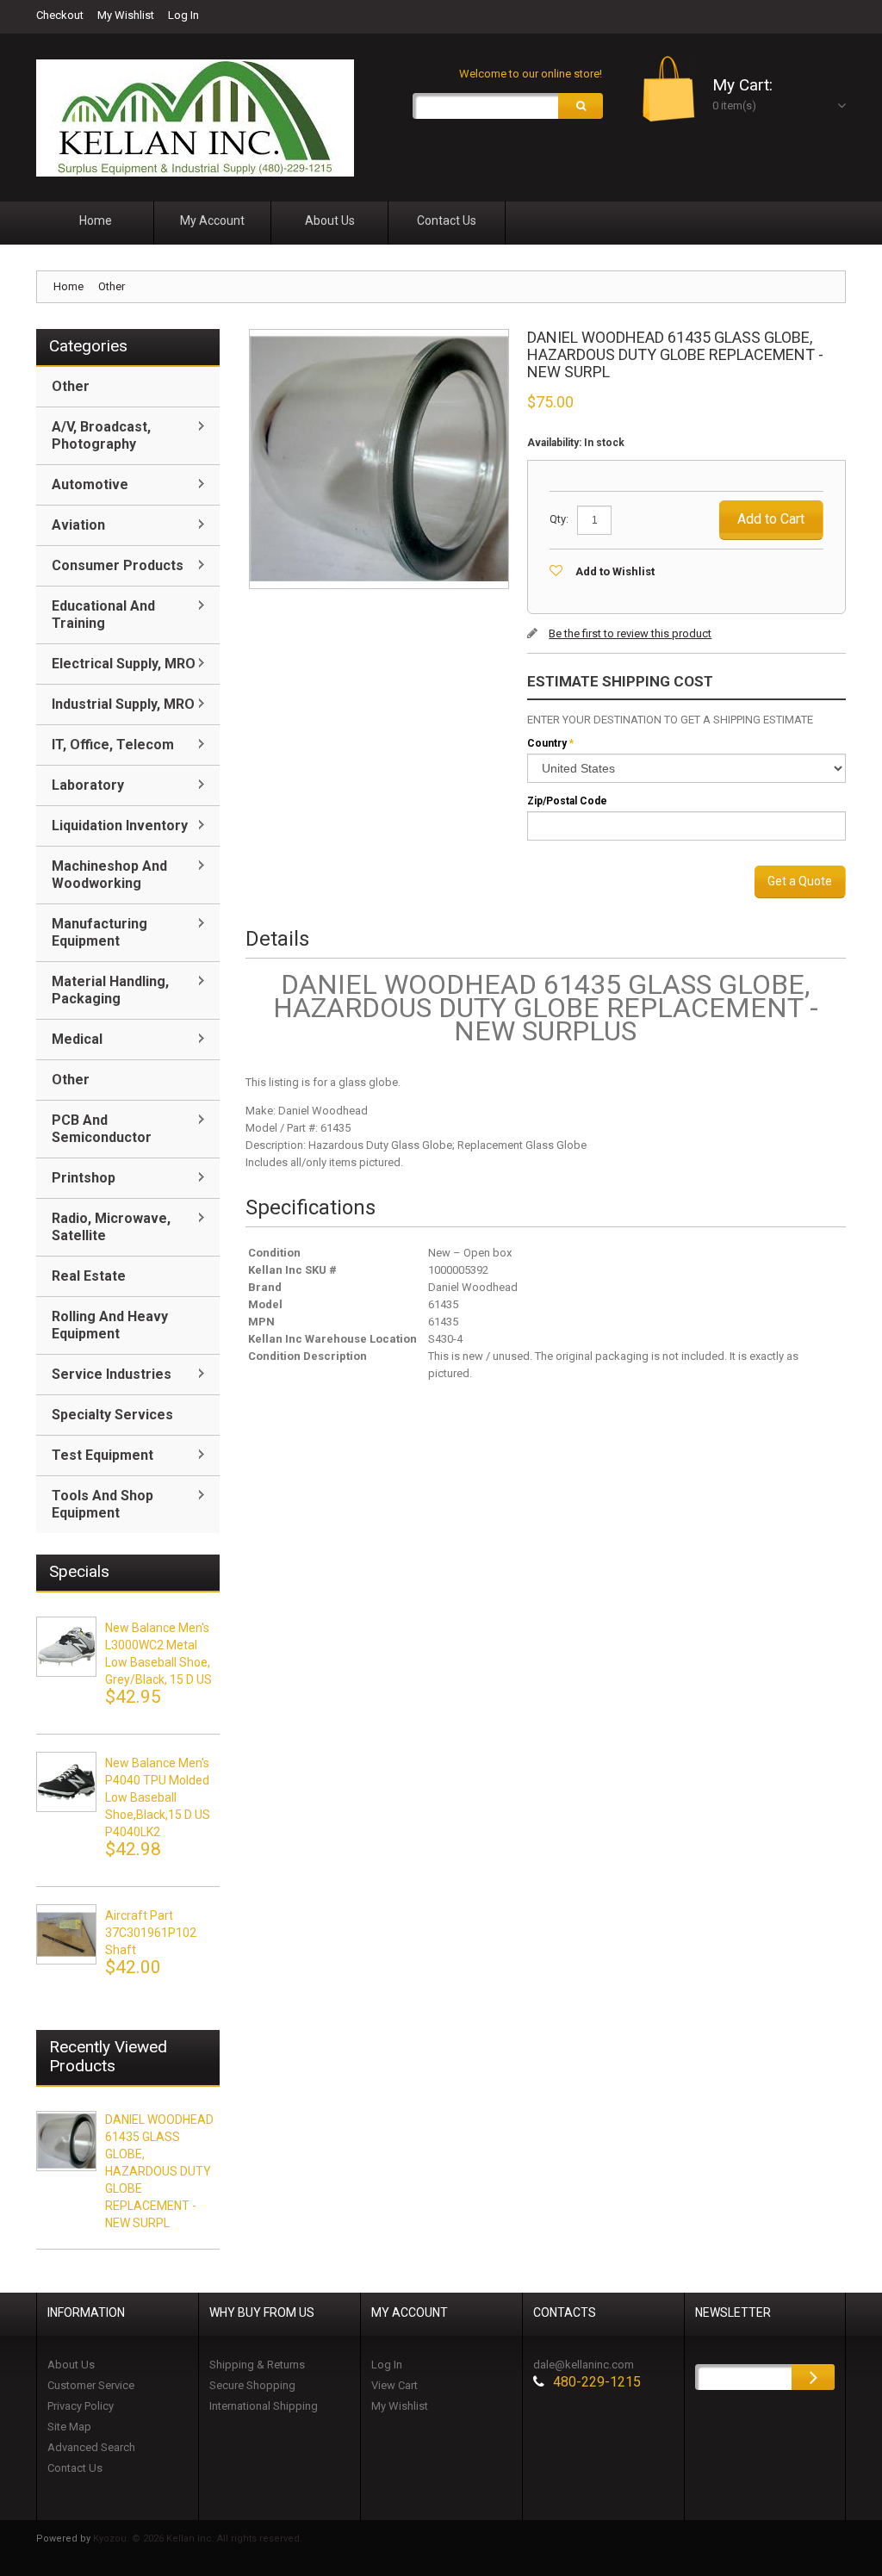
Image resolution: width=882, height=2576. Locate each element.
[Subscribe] (813, 2377)
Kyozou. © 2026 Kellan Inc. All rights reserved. (198, 2539)
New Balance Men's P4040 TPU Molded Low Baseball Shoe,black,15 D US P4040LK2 (158, 1797)
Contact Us (75, 2468)
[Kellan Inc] (195, 118)
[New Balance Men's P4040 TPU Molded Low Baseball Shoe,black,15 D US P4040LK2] (66, 1782)
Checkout (60, 15)
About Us (71, 2365)
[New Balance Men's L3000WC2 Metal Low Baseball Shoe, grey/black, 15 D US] (66, 1647)
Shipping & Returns (257, 2365)
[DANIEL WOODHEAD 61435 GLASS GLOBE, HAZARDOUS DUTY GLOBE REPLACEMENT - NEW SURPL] (66, 2141)
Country (547, 743)
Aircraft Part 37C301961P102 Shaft (151, 1933)
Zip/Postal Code (567, 801)
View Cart (394, 2385)
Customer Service (91, 2385)
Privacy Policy (81, 2406)
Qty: (559, 519)
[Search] (581, 106)
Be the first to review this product (630, 633)
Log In (183, 15)
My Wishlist (126, 15)
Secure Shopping (252, 2385)
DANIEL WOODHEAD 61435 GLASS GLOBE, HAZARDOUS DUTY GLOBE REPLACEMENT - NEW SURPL (159, 2171)
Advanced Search (91, 2447)
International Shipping (264, 2406)
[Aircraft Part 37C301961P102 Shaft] (66, 1934)
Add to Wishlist (615, 571)
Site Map (69, 2427)
